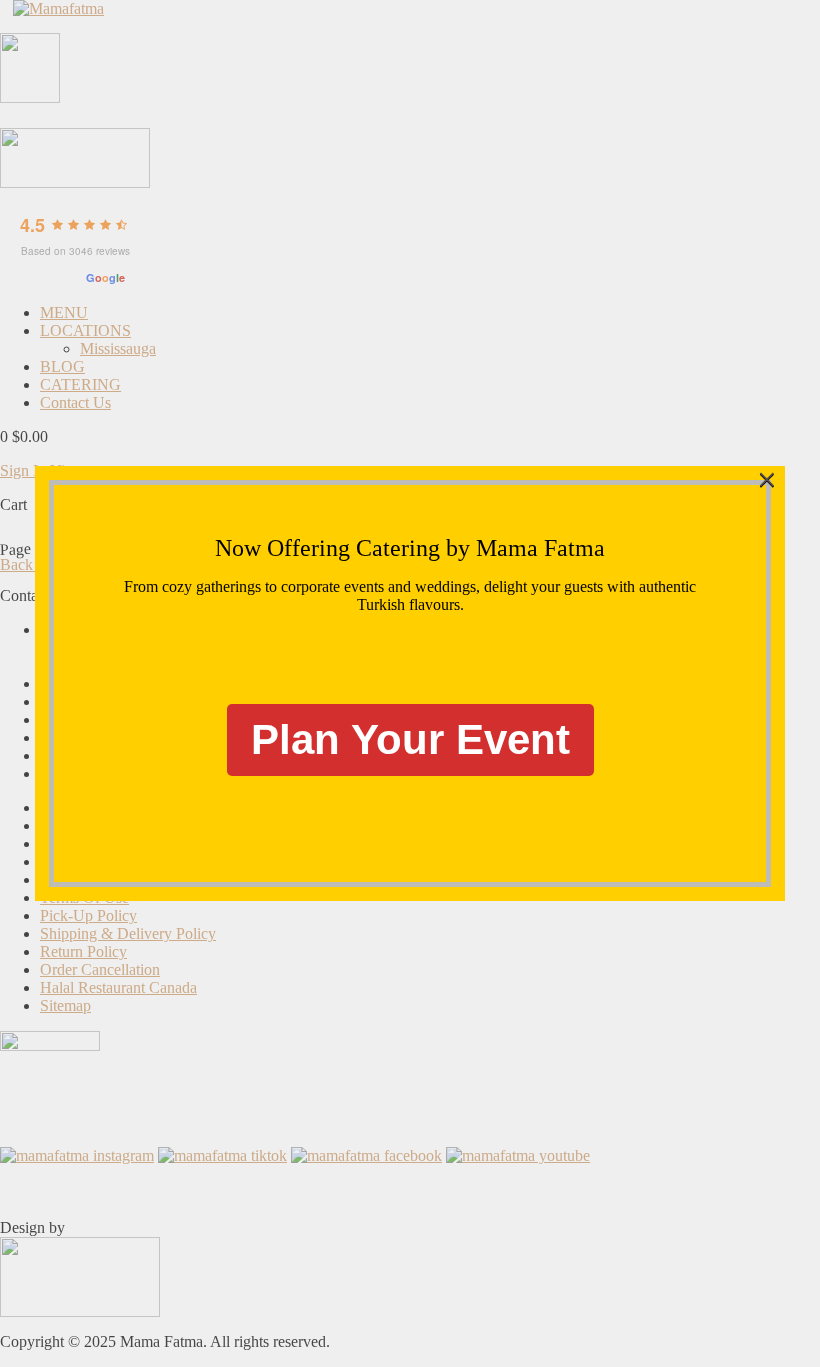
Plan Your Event (410, 739)
